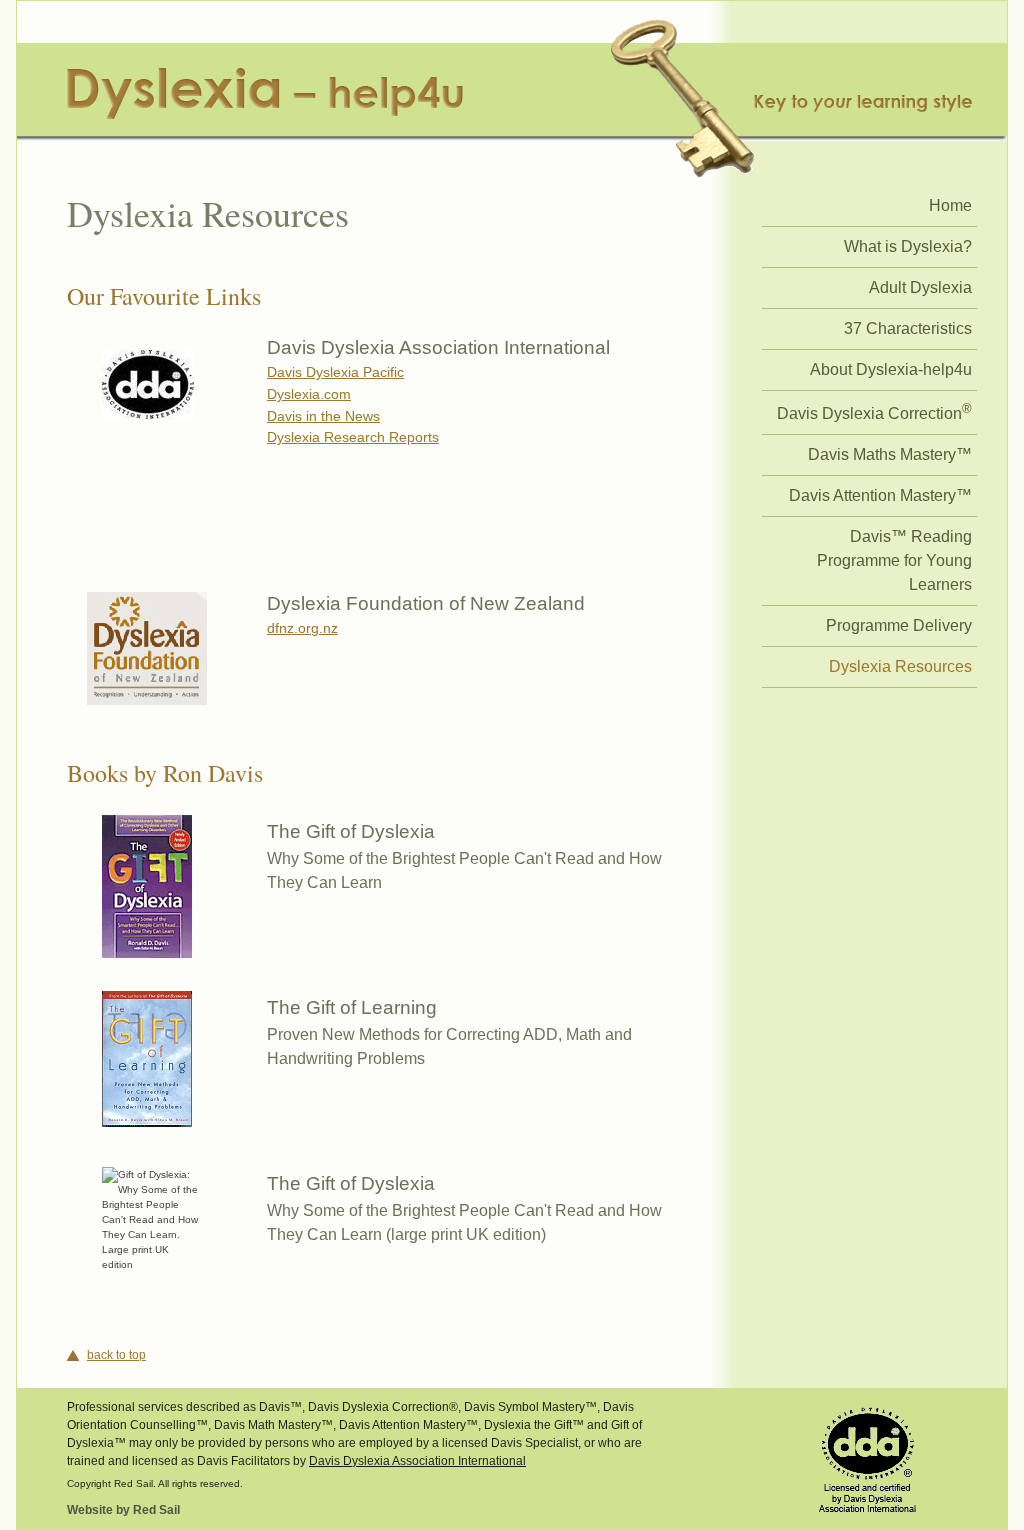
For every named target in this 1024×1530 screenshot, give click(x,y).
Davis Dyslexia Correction (874, 411)
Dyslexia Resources (900, 666)
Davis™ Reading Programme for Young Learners (894, 560)
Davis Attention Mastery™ (880, 495)
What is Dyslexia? (908, 246)
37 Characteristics (908, 328)
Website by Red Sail (123, 1510)
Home (950, 205)
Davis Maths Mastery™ (890, 454)
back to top (116, 1355)
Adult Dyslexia (920, 287)
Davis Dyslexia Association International (417, 1461)
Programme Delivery (899, 625)
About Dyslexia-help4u (891, 369)
